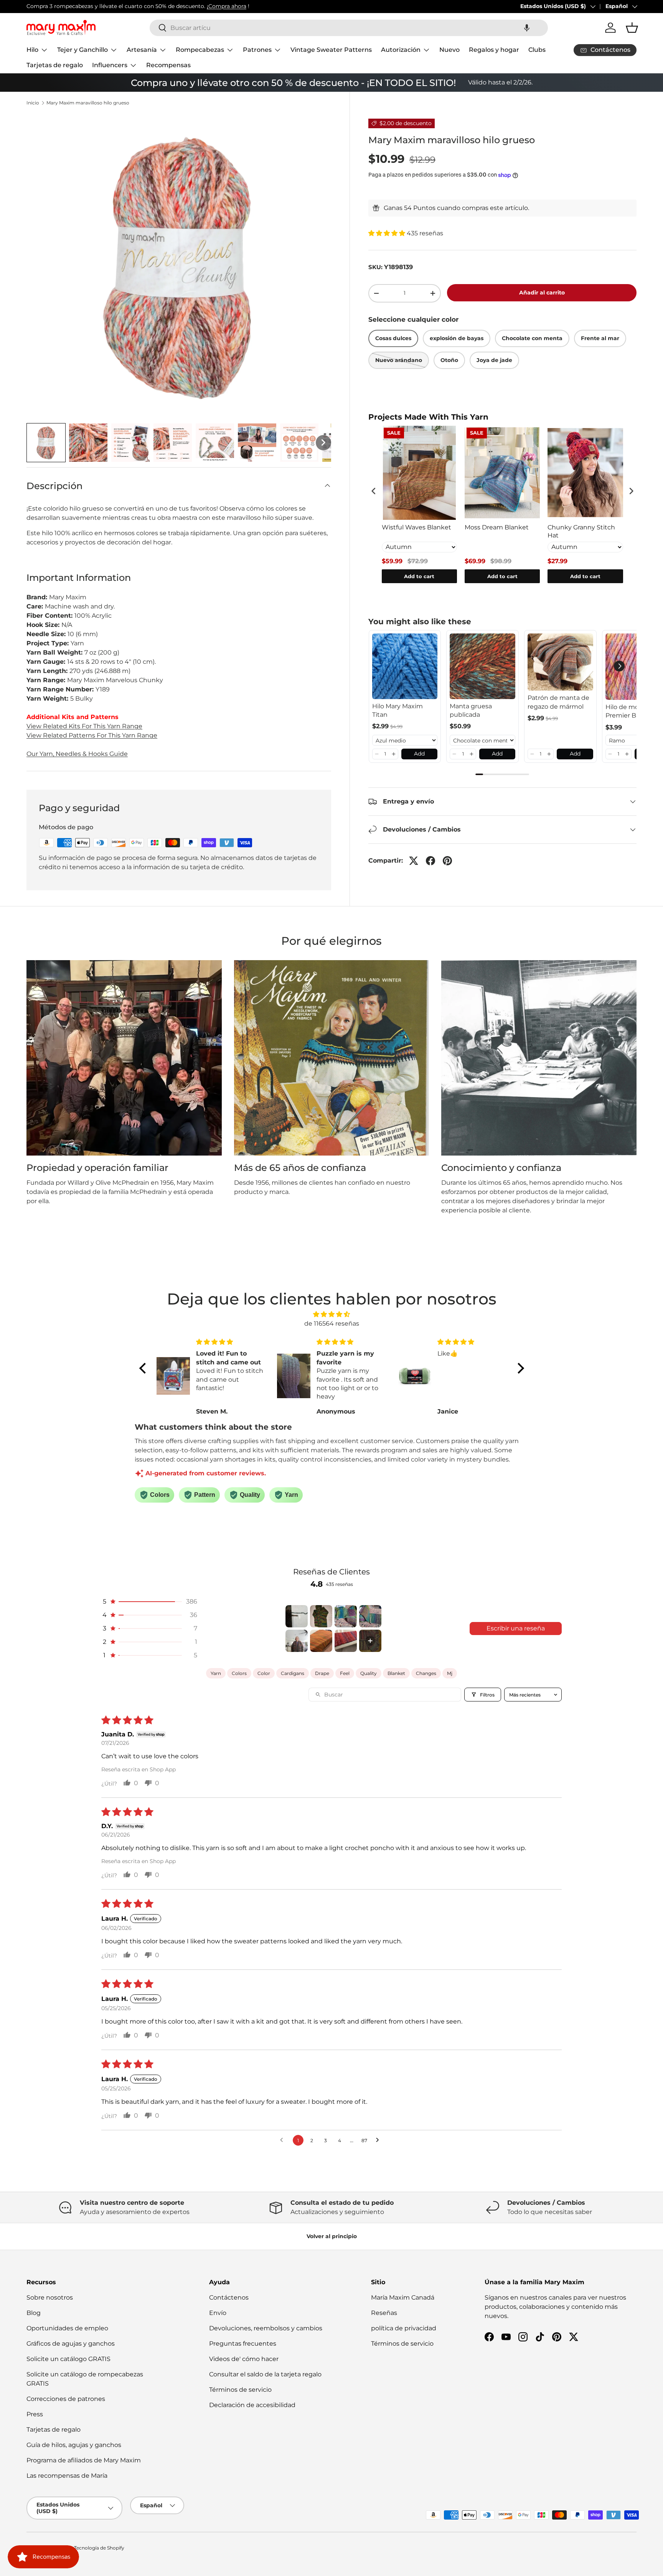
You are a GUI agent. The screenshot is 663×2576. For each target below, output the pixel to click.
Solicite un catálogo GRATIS (68, 2359)
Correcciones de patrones (66, 2399)
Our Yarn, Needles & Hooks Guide (77, 754)
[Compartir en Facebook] (430, 861)
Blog (34, 2313)
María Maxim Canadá (403, 2297)
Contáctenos (229, 2297)
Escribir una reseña (516, 1628)
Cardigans (293, 1673)
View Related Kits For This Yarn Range (84, 726)
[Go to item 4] (370, 1616)
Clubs (537, 50)
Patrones (257, 50)
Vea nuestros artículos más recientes (377, 6)
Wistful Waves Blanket (416, 527)
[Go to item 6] (321, 1641)
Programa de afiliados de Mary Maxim (84, 2460)
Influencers (110, 65)
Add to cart (419, 576)
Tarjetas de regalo (55, 65)
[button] (527, 28)
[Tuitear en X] (414, 861)
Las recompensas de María (67, 2476)
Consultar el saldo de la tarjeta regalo (265, 2374)
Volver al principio (332, 2236)
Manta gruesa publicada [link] (471, 710)
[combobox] (349, 28)
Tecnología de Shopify (99, 2548)
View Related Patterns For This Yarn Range (92, 735)
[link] (405, 666)
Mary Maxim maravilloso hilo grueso (88, 103)
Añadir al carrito (542, 293)
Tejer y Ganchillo (82, 50)
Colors (239, 1673)
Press (35, 2414)
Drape (322, 1673)
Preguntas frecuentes (243, 2344)
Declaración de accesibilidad (252, 2405)
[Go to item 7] (346, 1641)
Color (264, 1673)
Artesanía (142, 50)
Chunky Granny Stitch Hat (581, 531)
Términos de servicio (240, 2390)
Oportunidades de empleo (67, 2328)
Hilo (32, 50)
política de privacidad (404, 2328)
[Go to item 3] (346, 1616)
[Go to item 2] (321, 1616)
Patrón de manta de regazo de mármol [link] (558, 702)
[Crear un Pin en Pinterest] (447, 861)
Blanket (396, 1673)
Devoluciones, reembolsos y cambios (266, 2328)
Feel (345, 1673)
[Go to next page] (379, 2140)
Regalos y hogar (494, 50)
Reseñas (384, 2313)
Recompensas (168, 65)
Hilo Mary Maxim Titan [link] (397, 710)
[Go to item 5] (297, 1641)
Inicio (33, 103)
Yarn (216, 1673)
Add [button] (419, 754)
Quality (369, 1673)
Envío (218, 2313)
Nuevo (449, 50)
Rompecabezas (200, 50)
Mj (450, 1673)
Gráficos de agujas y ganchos (71, 2344)
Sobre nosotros (50, 2297)
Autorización (401, 50)
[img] (332, 1314)
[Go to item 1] (297, 1616)
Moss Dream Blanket (497, 527)
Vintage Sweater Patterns (331, 50)
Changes (426, 1673)
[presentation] (374, 491)
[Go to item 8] (370, 1641)
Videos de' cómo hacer (244, 2359)
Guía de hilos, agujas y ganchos (74, 2445)
